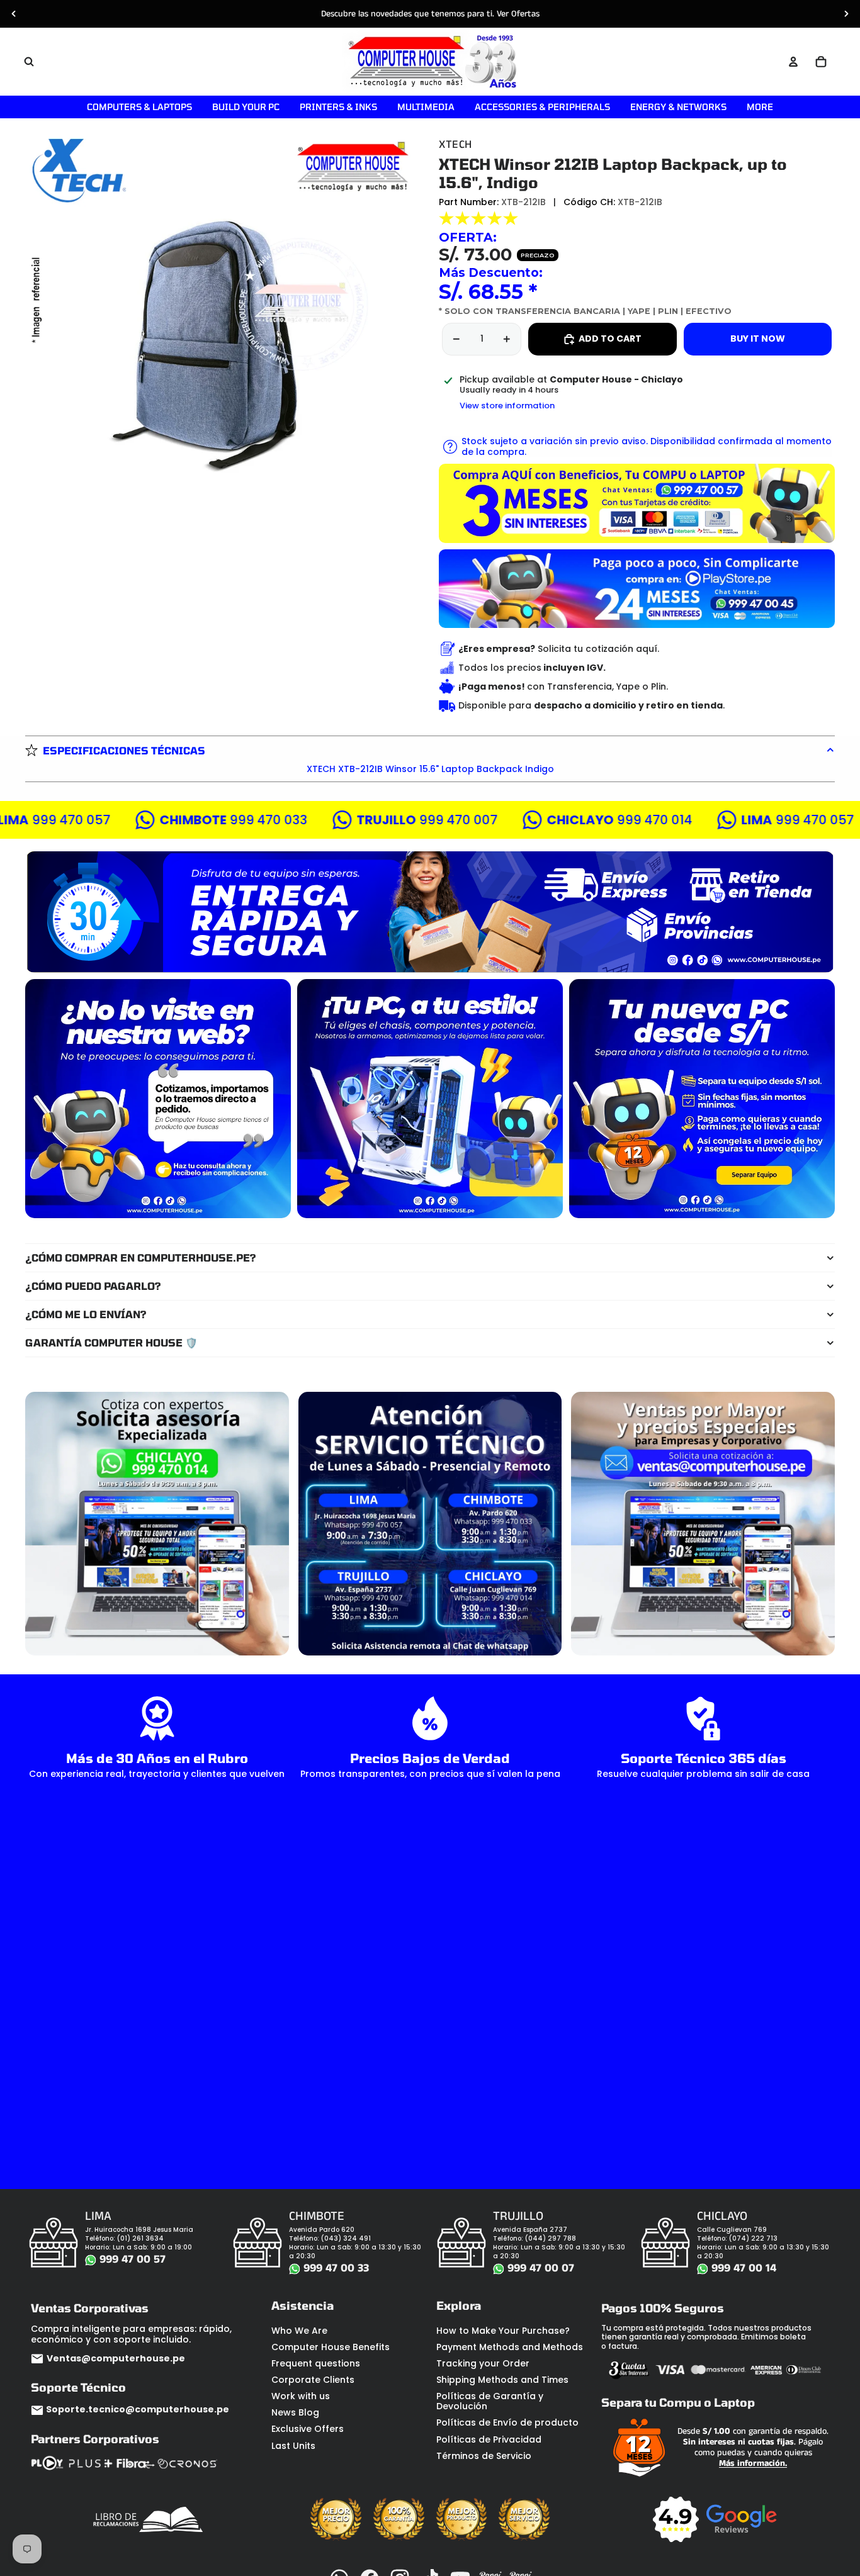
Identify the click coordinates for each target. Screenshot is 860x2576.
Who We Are (299, 2331)
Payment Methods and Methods (510, 2347)
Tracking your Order (483, 2363)
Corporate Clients (313, 2380)
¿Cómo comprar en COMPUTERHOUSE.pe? (141, 1257)
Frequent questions (316, 2363)
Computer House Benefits (331, 2347)
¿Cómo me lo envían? (86, 1314)
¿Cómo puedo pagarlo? (93, 1286)
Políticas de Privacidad (489, 2439)
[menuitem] (760, 107)
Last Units (293, 2446)
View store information (507, 406)
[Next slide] (846, 14)
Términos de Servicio (484, 2456)
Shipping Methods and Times (502, 2380)
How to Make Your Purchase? (503, 2331)
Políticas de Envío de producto (507, 2422)
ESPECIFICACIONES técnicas (124, 750)
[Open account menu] (793, 62)
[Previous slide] (14, 14)
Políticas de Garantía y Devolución (490, 2401)
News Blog (295, 2412)
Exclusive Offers (308, 2429)
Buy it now (758, 339)
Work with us (301, 2396)
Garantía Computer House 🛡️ (111, 1342)
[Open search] (29, 62)
